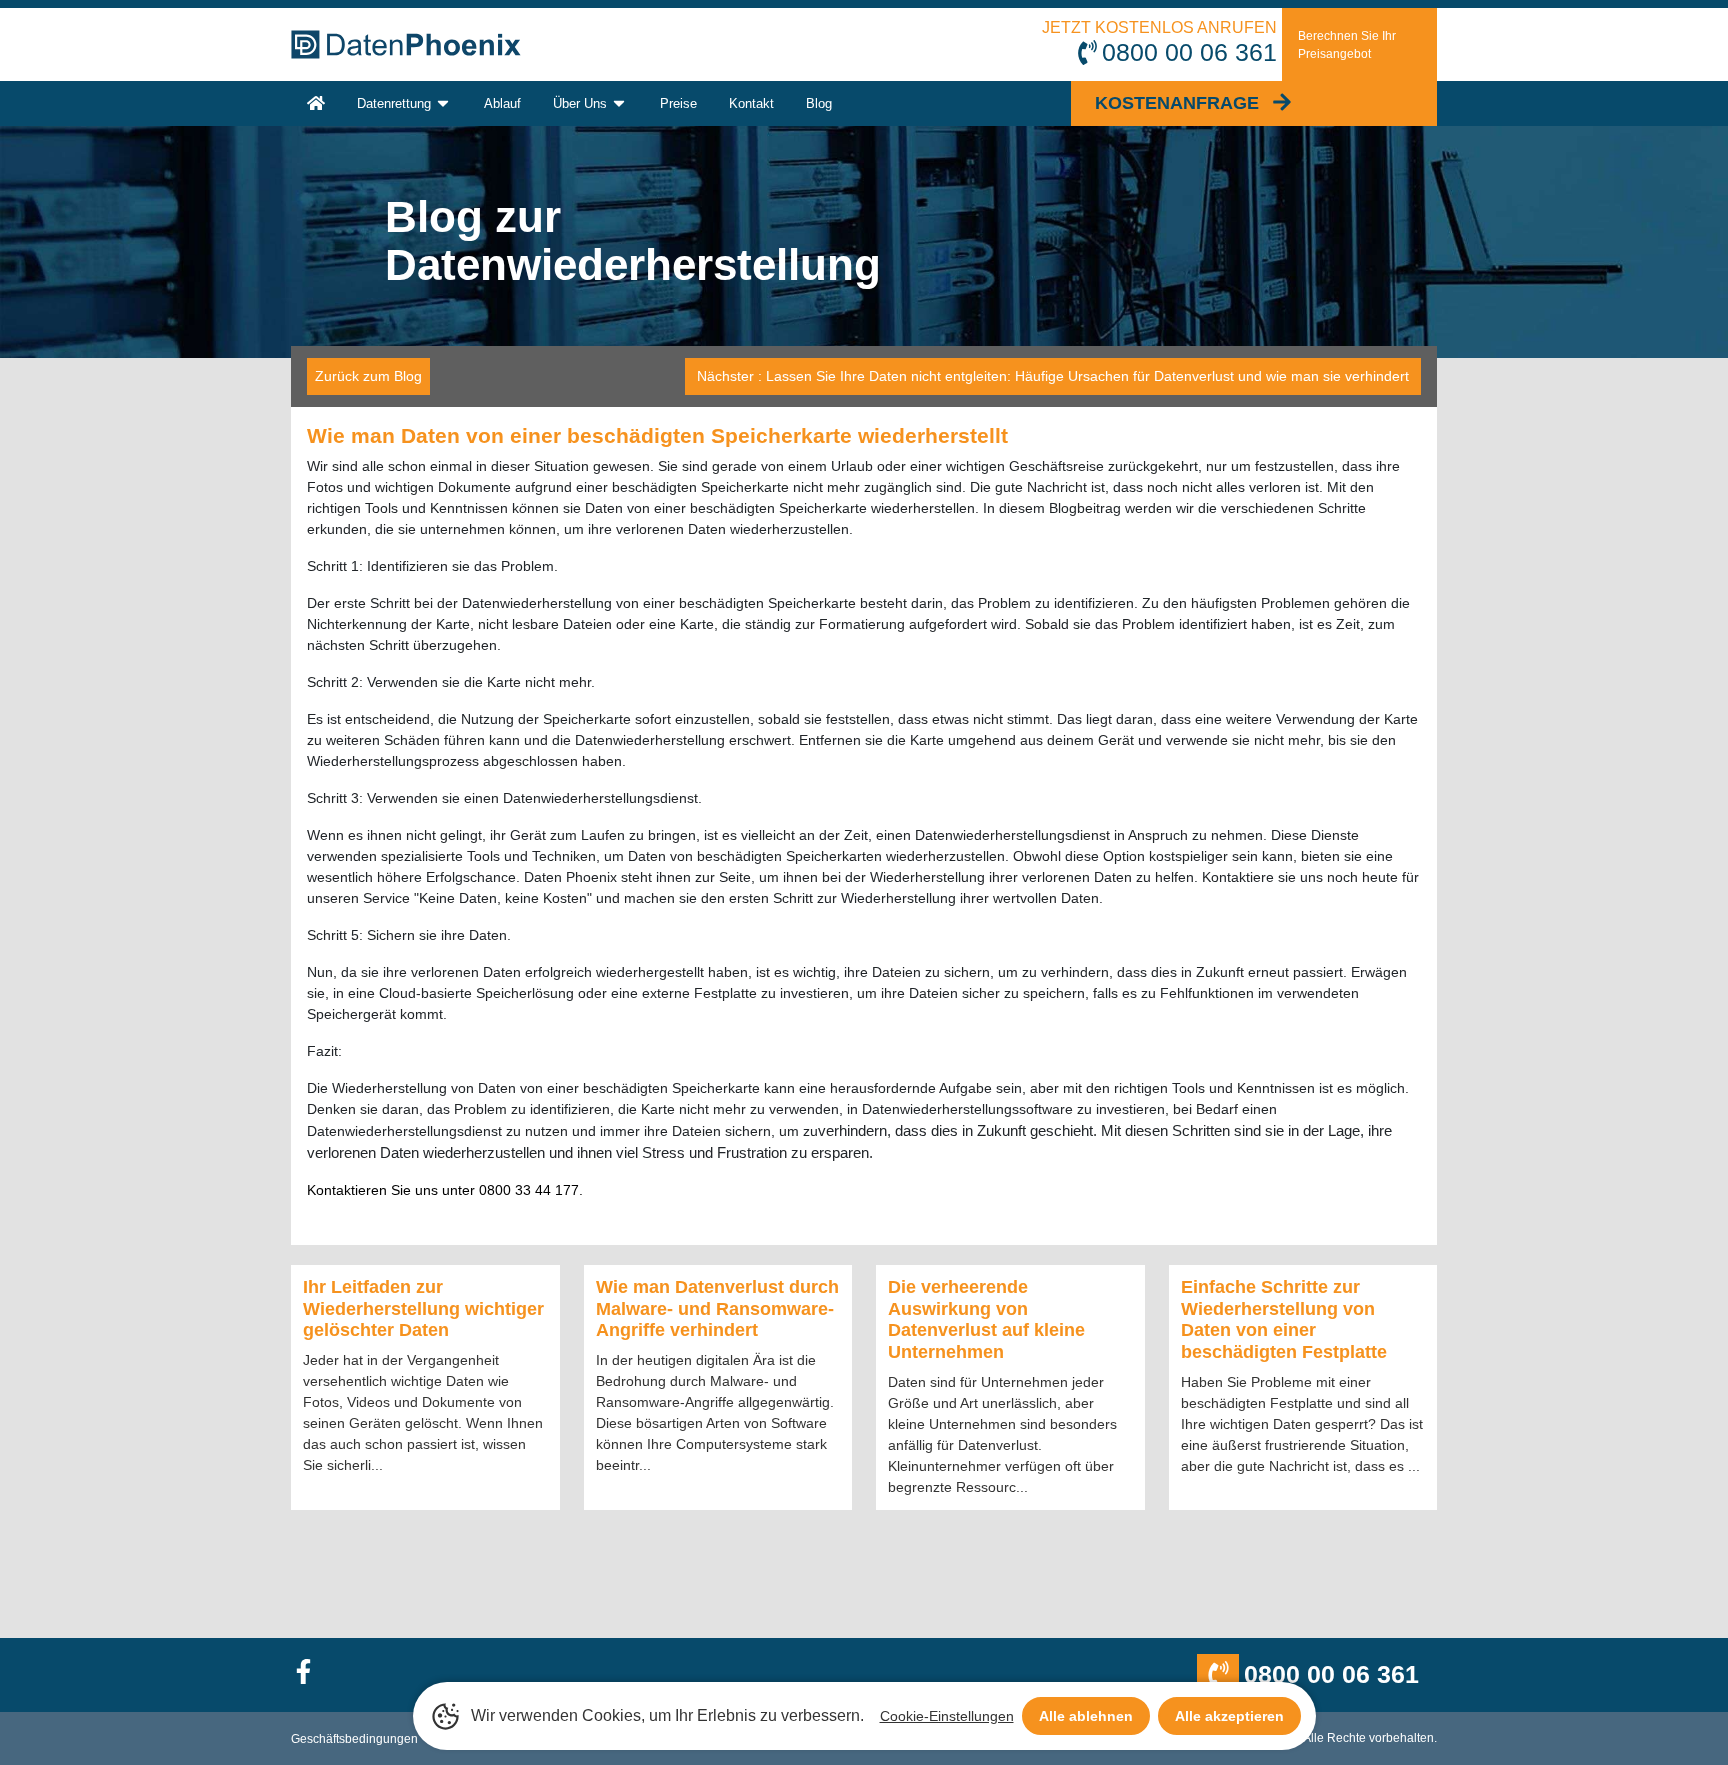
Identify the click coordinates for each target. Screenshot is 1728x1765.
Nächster (1053, 376)
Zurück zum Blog (368, 376)
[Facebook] (312, 1674)
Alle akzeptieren (1229, 1716)
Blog (819, 103)
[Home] (316, 103)
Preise (678, 103)
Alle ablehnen (1086, 1716)
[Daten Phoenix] (406, 44)
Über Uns (580, 103)
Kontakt (751, 103)
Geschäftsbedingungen (354, 1739)
